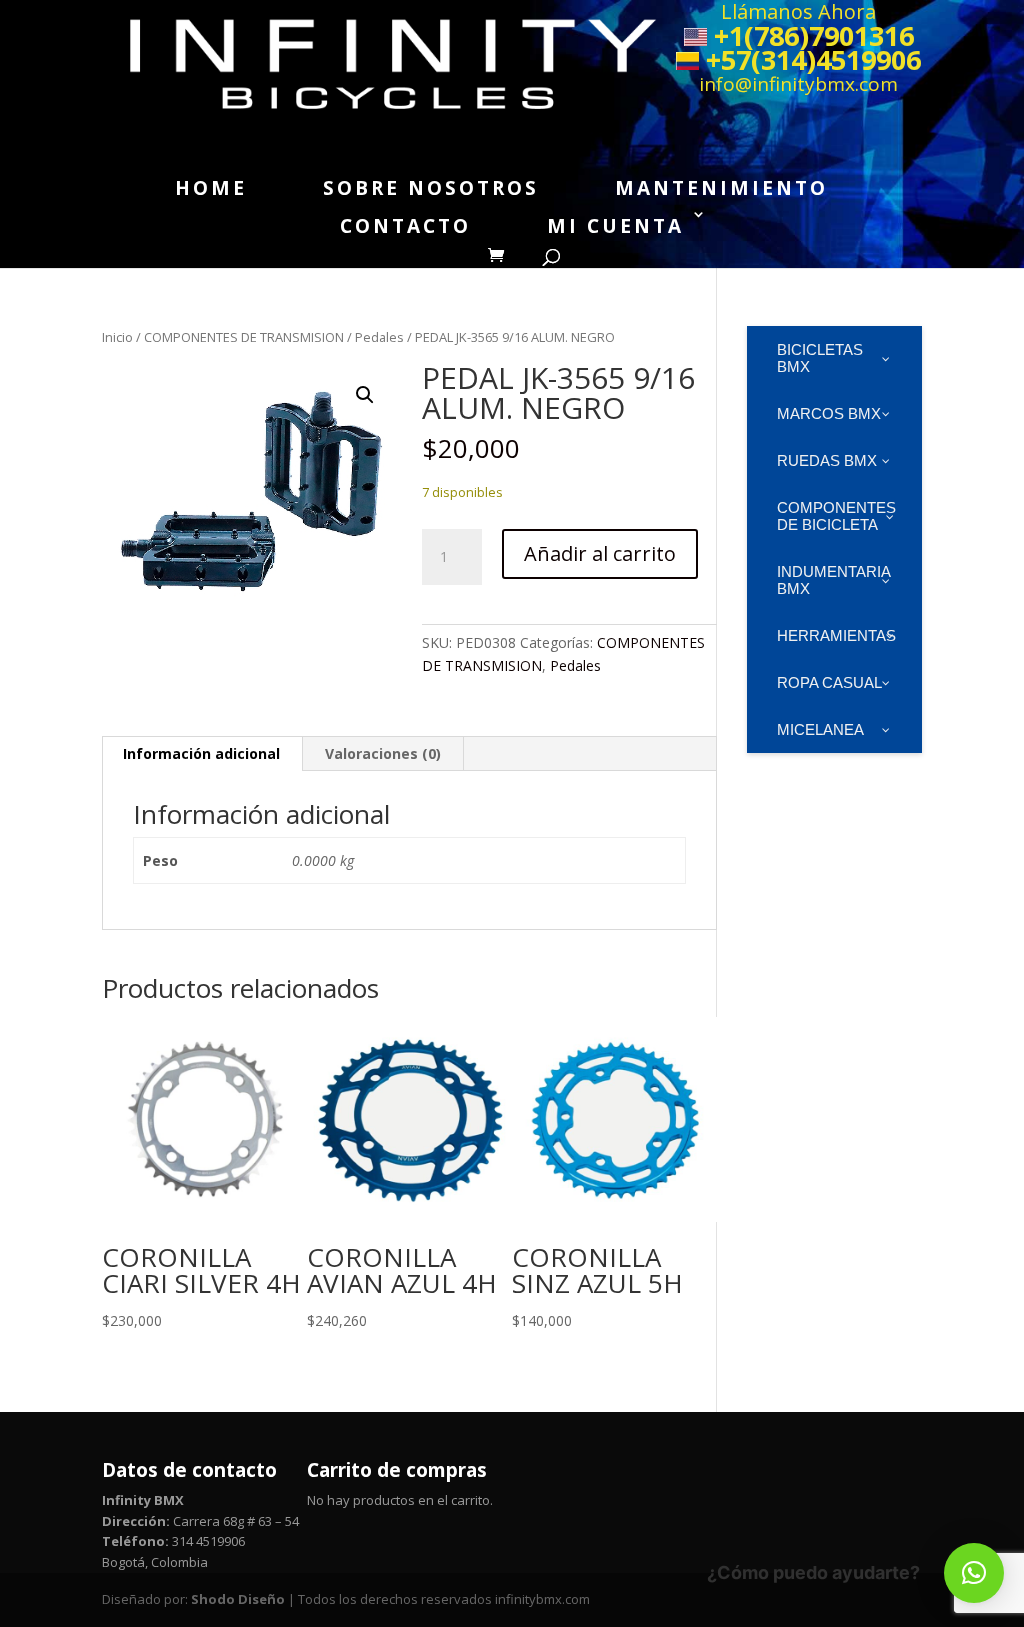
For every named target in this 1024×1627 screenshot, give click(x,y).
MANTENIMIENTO (721, 188)
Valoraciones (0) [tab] (383, 753)
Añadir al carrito (600, 553)
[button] (365, 395)
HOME (211, 188)
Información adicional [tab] (201, 753)
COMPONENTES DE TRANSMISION (244, 337)
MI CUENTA (615, 226)
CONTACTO (405, 226)
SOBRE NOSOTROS (431, 188)
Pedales (379, 337)
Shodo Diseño (238, 1599)
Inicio (117, 337)
